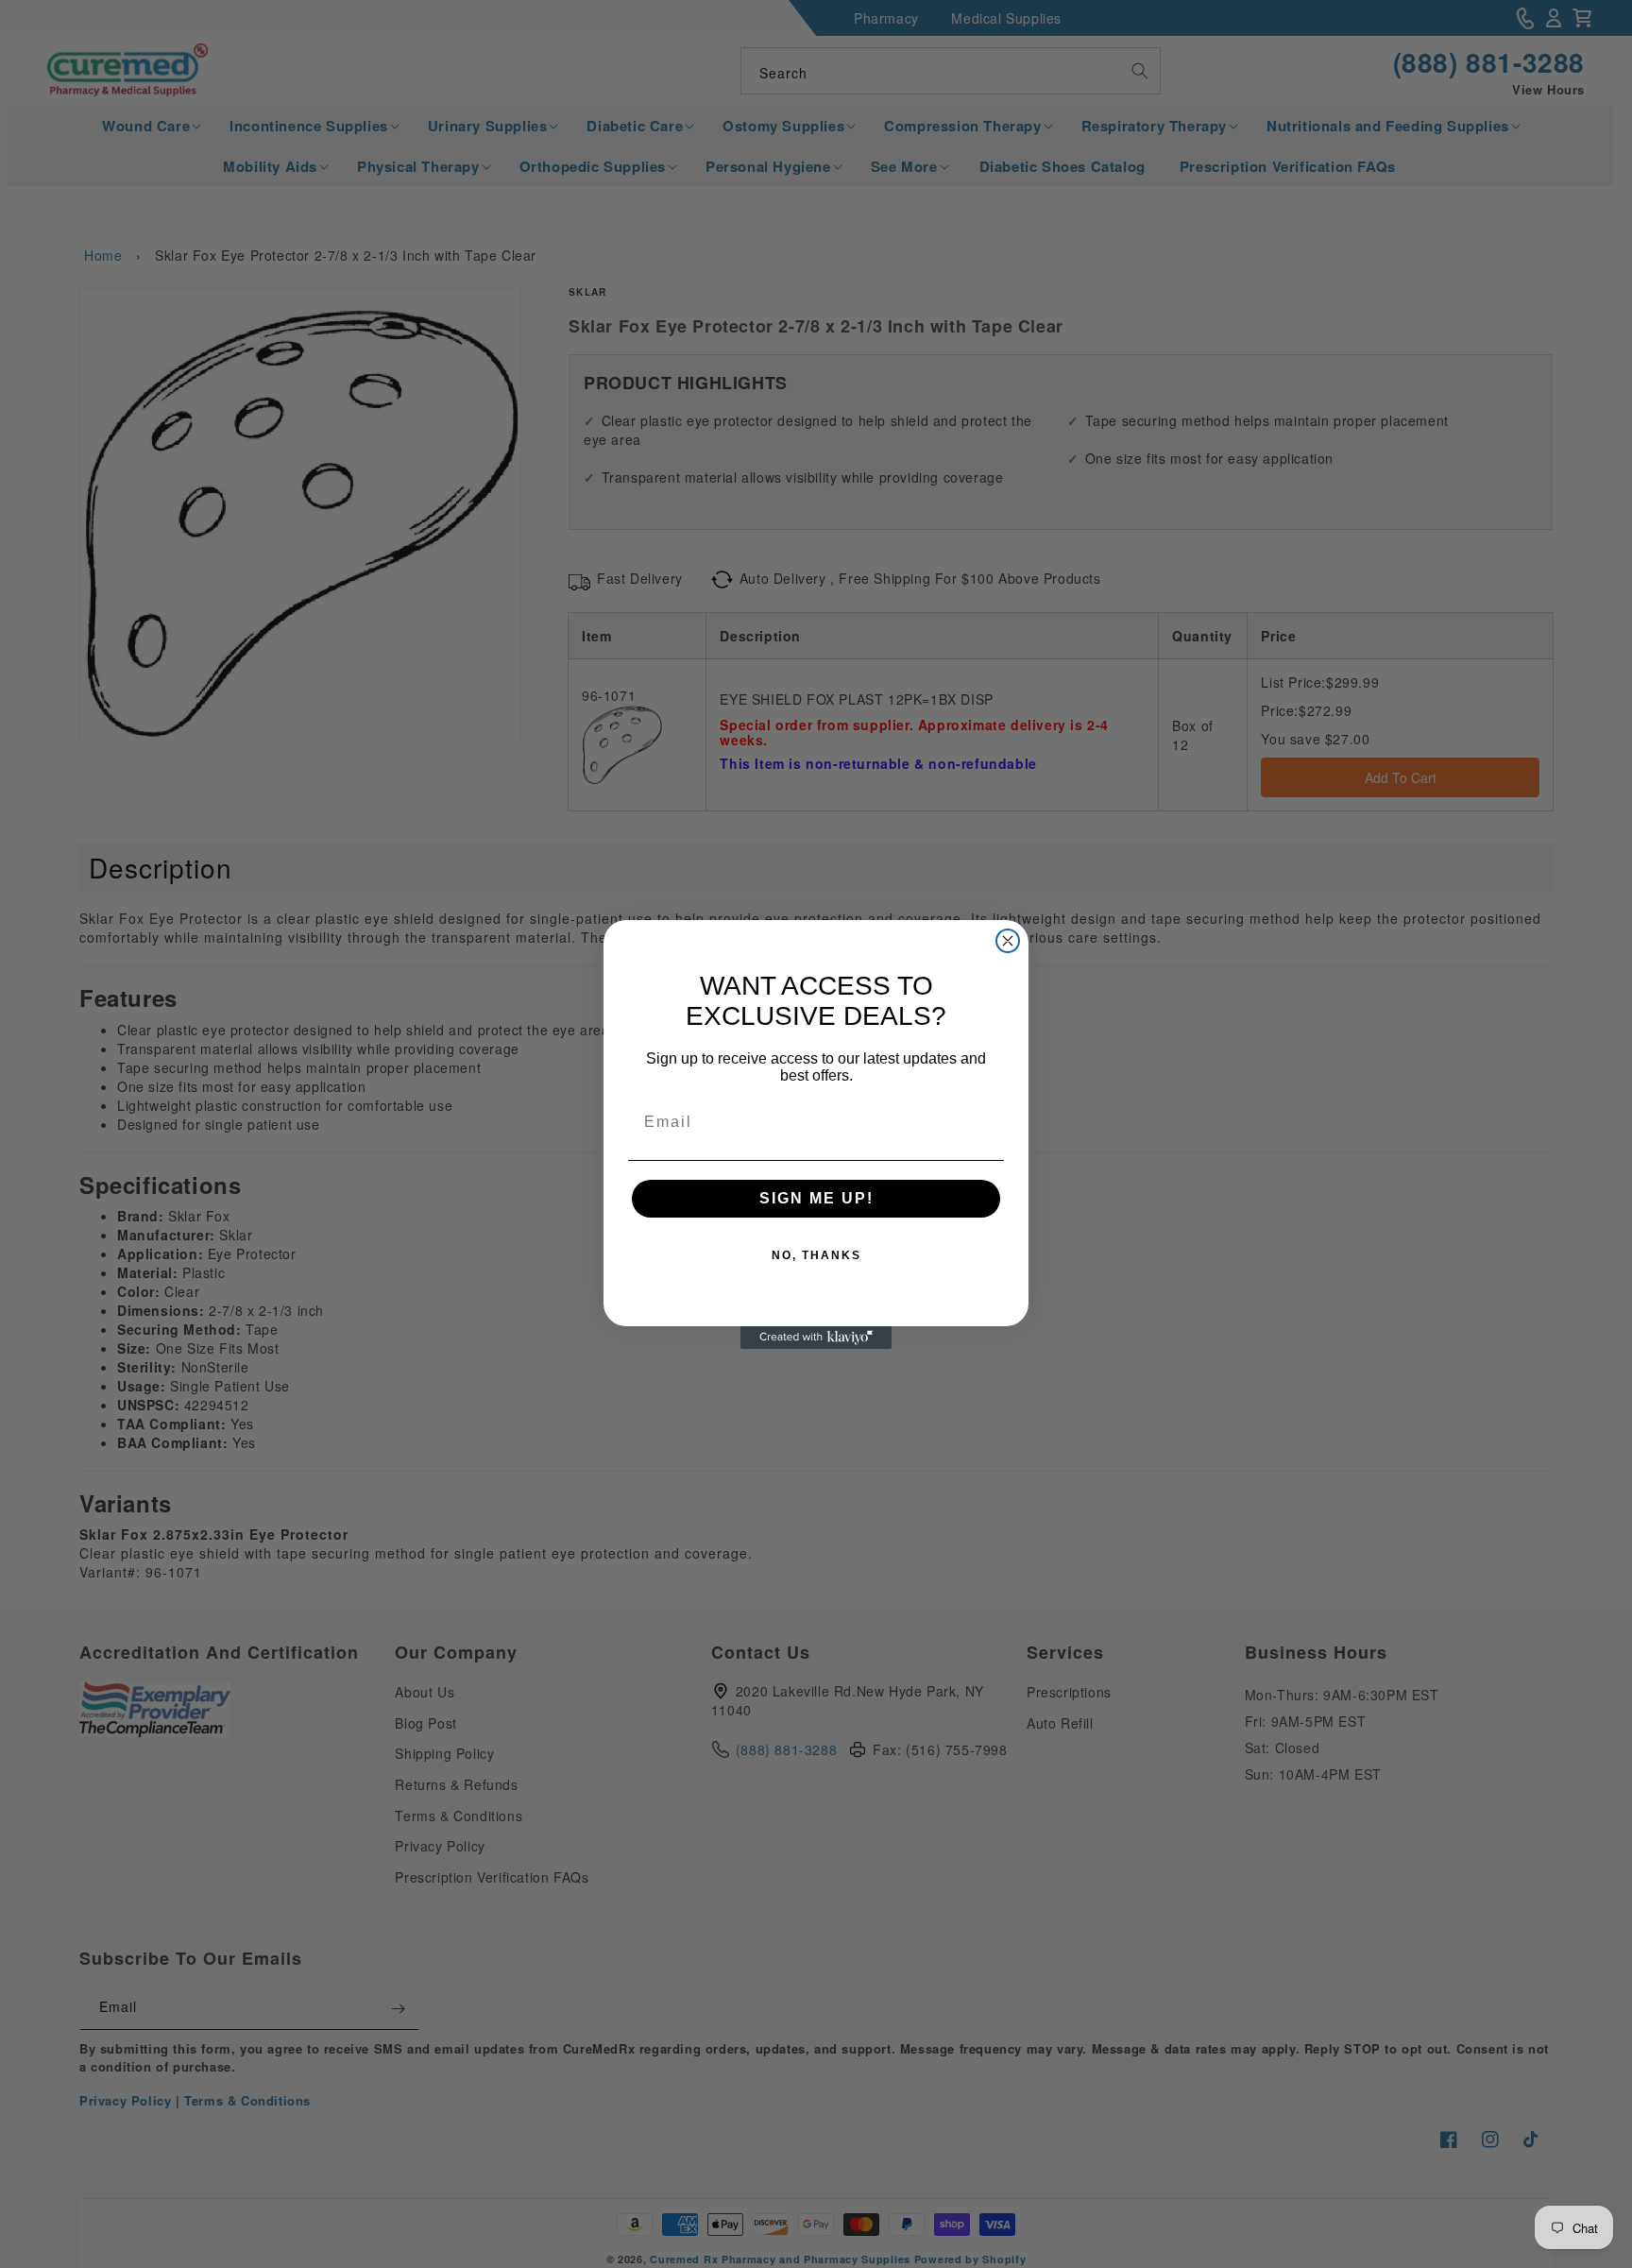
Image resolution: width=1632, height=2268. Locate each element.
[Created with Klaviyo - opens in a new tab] (816, 1338)
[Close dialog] (1008, 941)
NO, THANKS (816, 1255)
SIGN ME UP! (816, 1198)
